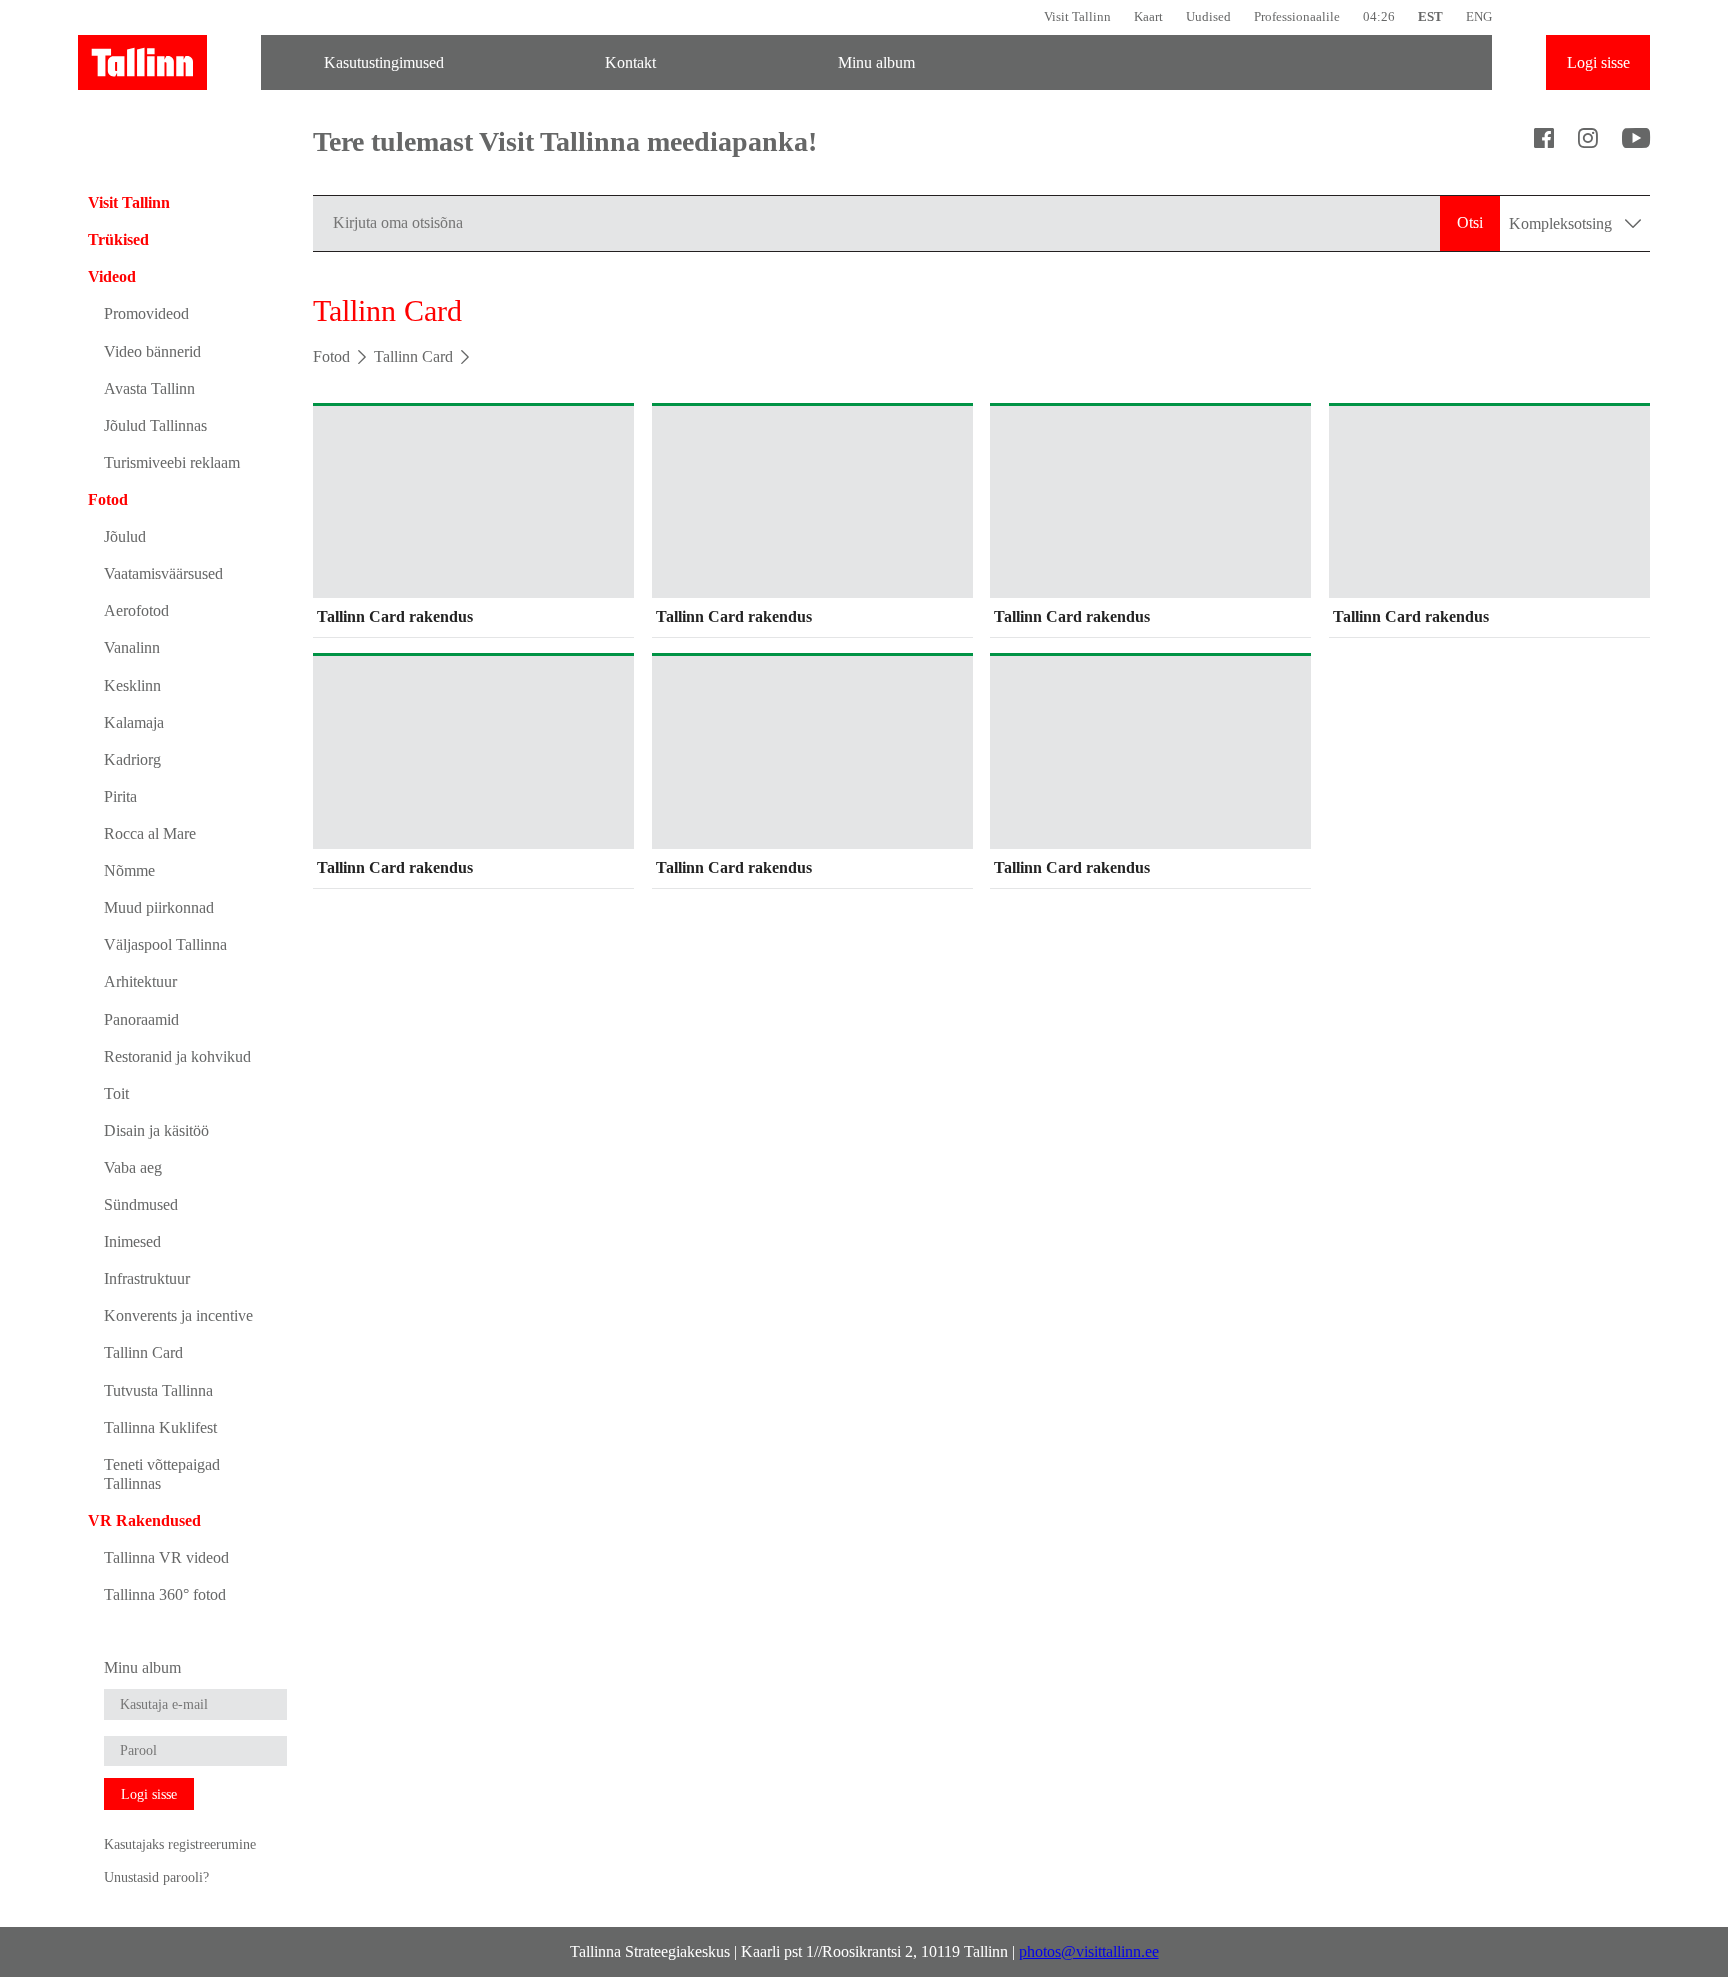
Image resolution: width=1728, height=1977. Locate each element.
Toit (116, 1093)
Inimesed (132, 1241)
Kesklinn (132, 685)
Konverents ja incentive (178, 1315)
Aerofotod (136, 610)
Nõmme (129, 870)
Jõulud (125, 536)
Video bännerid (152, 351)
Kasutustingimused (384, 62)
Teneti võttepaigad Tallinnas (162, 1474)
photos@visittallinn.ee (1089, 1951)
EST (1430, 16)
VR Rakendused (144, 1520)
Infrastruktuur (147, 1278)
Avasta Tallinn (149, 388)
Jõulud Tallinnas (155, 425)
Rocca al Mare (150, 833)
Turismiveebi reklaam (172, 462)
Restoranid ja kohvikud (177, 1056)
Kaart (1148, 16)
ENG (1479, 16)
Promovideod (146, 313)
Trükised (118, 239)
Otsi (1470, 222)
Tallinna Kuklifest (160, 1427)
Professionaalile (1297, 16)
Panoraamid (141, 1019)
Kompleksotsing (1562, 223)
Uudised (1208, 16)
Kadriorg (132, 759)
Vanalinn (132, 647)
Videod (112, 276)
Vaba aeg (133, 1167)
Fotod (108, 499)
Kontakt (630, 62)
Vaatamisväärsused (163, 573)
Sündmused (141, 1204)
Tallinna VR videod (166, 1557)
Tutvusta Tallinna (158, 1390)
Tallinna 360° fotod (165, 1594)
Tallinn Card (143, 1352)
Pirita (120, 796)
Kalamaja (134, 722)
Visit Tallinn (1077, 16)
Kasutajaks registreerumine (180, 1844)
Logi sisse (1598, 62)
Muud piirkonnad (159, 907)
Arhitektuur (140, 981)
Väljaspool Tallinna (165, 944)
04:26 (1379, 16)
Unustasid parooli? (156, 1877)
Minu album (876, 62)
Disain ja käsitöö (156, 1130)
